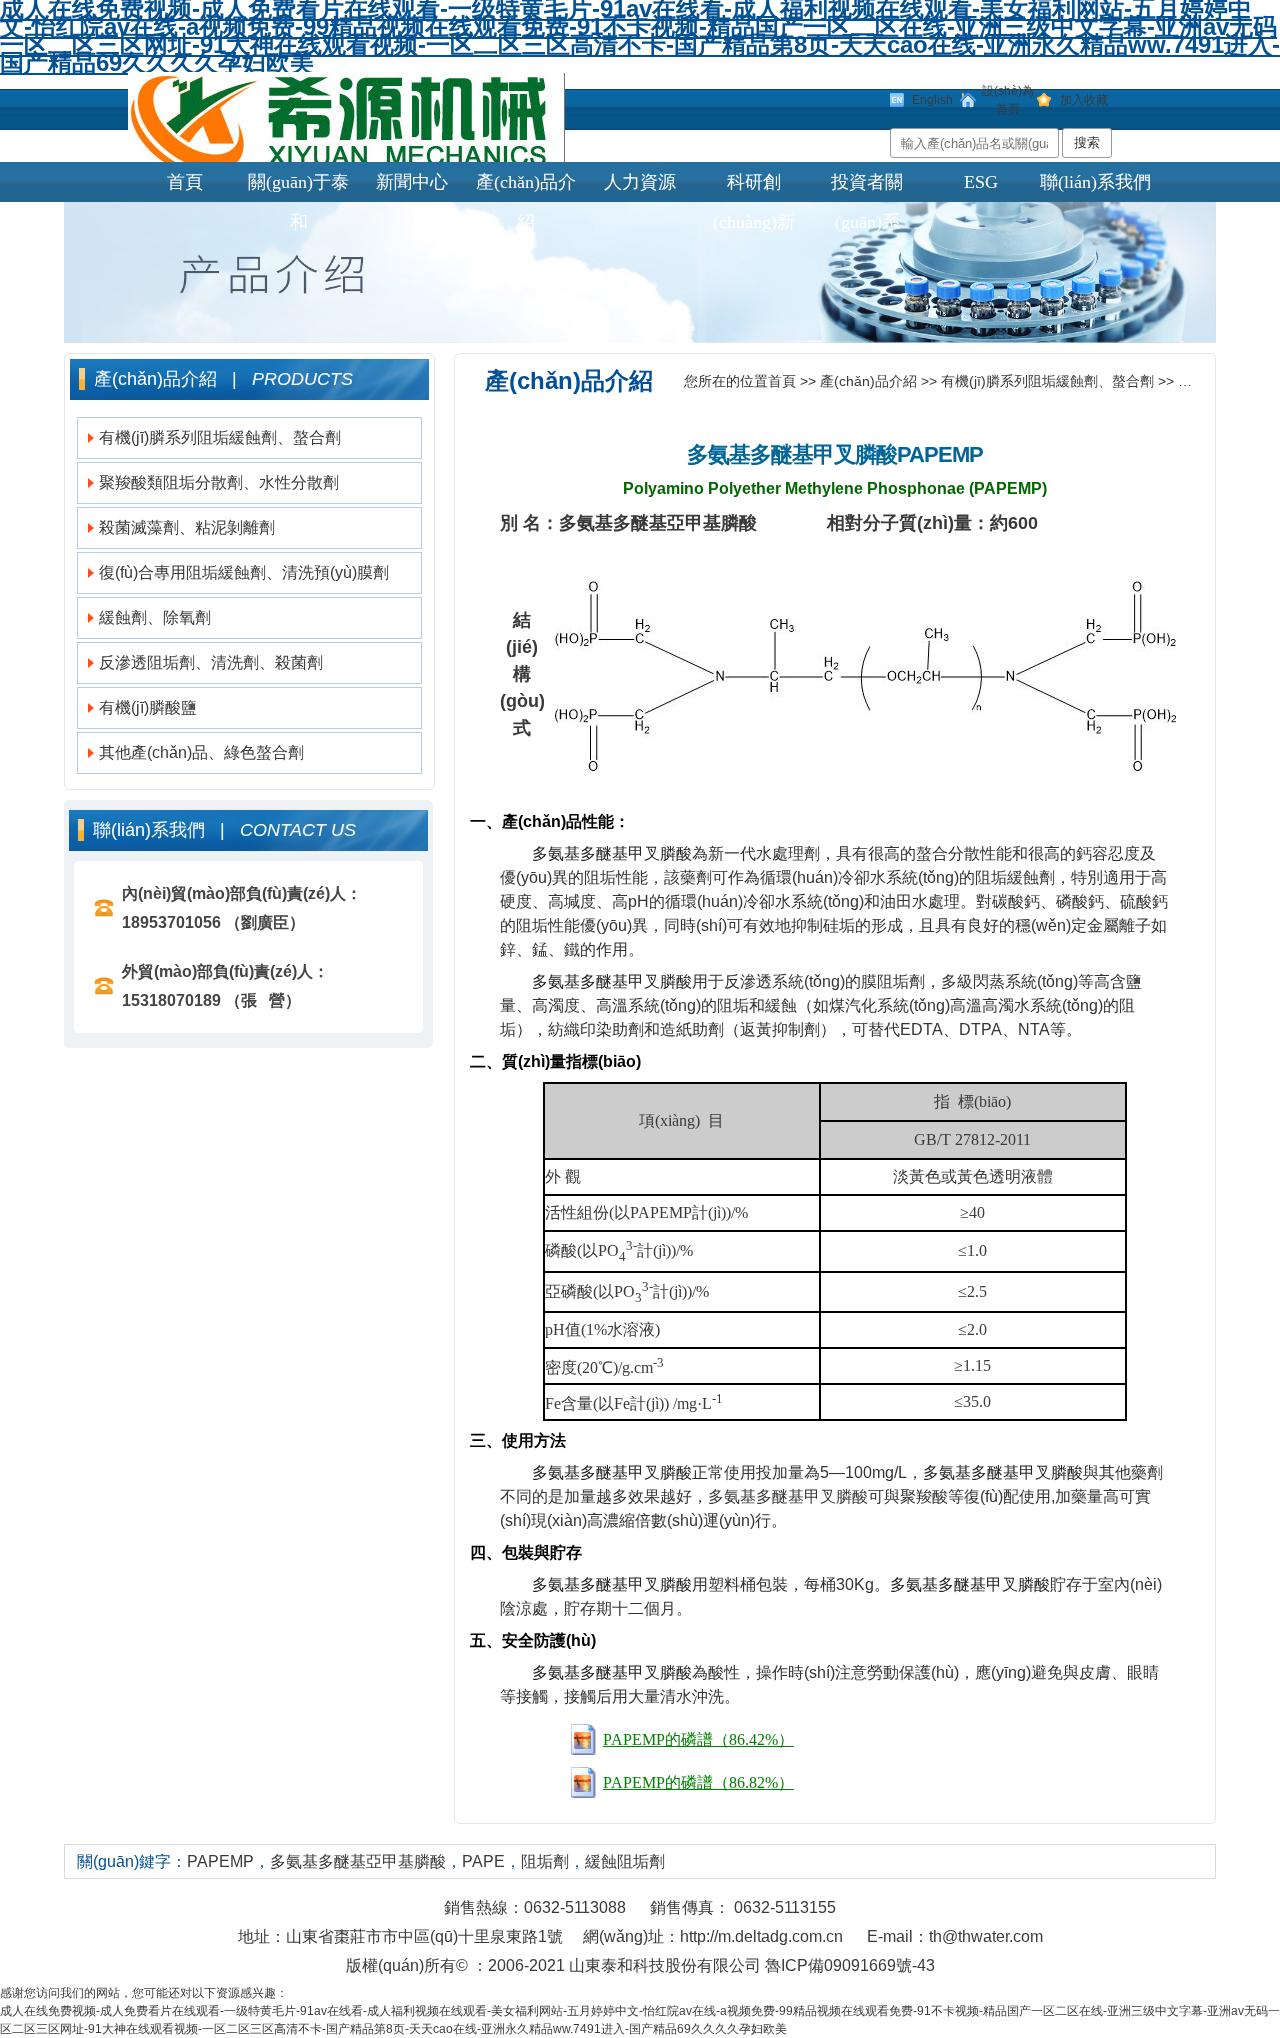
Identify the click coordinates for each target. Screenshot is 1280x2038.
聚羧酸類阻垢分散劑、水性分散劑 (219, 482)
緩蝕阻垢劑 (625, 1861)
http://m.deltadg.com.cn (761, 1936)
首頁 (185, 182)
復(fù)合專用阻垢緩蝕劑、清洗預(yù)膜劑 (244, 572)
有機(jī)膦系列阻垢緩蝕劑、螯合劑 (220, 437)
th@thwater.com (986, 1936)
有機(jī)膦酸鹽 (148, 707)
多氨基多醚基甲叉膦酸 (792, 454)
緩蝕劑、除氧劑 (155, 617)
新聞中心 (412, 182)
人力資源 (640, 182)
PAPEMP (1206, 381)
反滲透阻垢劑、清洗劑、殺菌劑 (211, 662)
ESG (981, 182)
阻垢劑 (545, 1861)
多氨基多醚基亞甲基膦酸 (358, 1861)
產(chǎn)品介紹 (526, 187)
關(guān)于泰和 (298, 187)
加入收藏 (1084, 100)
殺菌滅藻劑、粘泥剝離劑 (187, 527)
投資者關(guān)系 (867, 187)
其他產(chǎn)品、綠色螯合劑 (201, 752)
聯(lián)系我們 (1095, 182)
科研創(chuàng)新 (754, 187)
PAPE (483, 1861)
